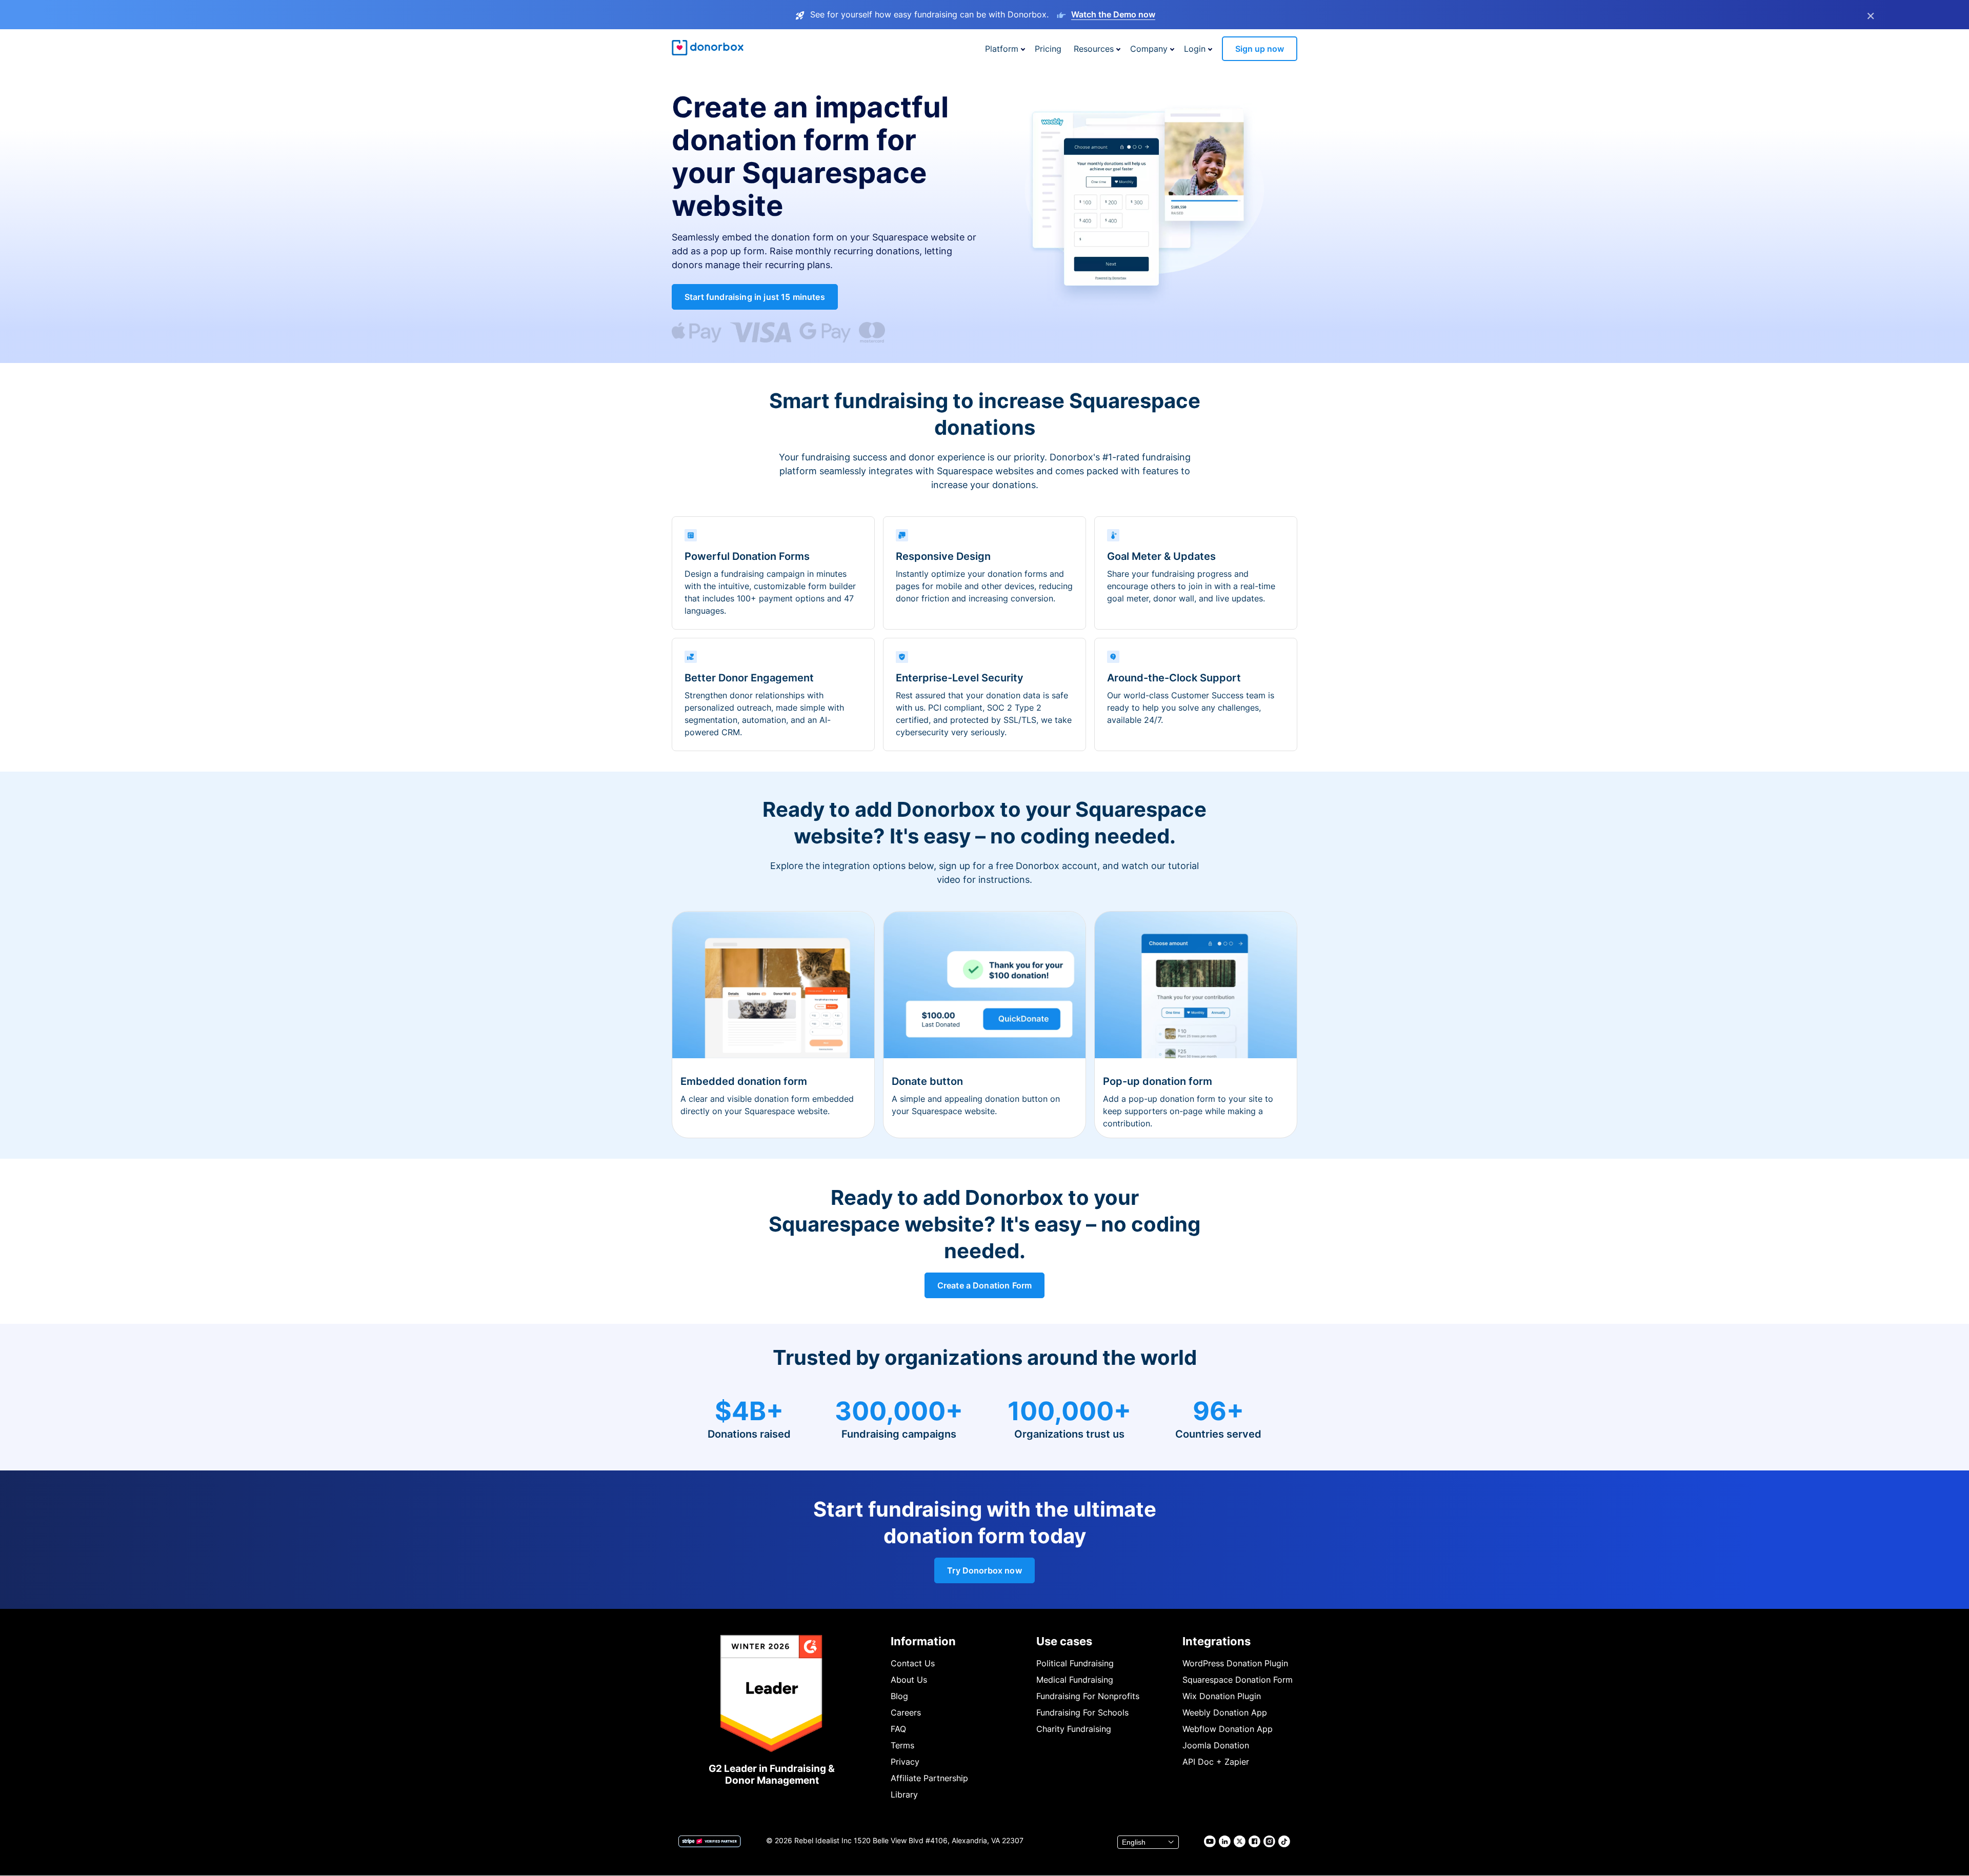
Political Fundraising (1075, 1663)
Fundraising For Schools (1082, 1712)
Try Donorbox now (985, 1570)
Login (1195, 49)
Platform (1002, 49)
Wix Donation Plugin (1222, 1696)
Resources (1094, 49)
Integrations (1217, 1641)
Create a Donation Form (985, 1285)
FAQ (898, 1729)
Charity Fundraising (1074, 1729)
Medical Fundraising (1075, 1680)
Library (904, 1794)
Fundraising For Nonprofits (1088, 1696)
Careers (906, 1712)
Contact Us (913, 1663)
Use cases (1064, 1641)
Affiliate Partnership (929, 1778)
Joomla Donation (1216, 1745)
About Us (909, 1680)
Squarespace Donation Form (1238, 1680)
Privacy (905, 1762)
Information (923, 1641)
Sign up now (1260, 49)
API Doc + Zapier (1216, 1762)
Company (1149, 49)
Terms (902, 1745)
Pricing (1048, 49)
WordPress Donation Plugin (1235, 1663)
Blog (899, 1696)
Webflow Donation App (1228, 1729)
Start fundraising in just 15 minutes (755, 297)
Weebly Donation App (1225, 1712)
